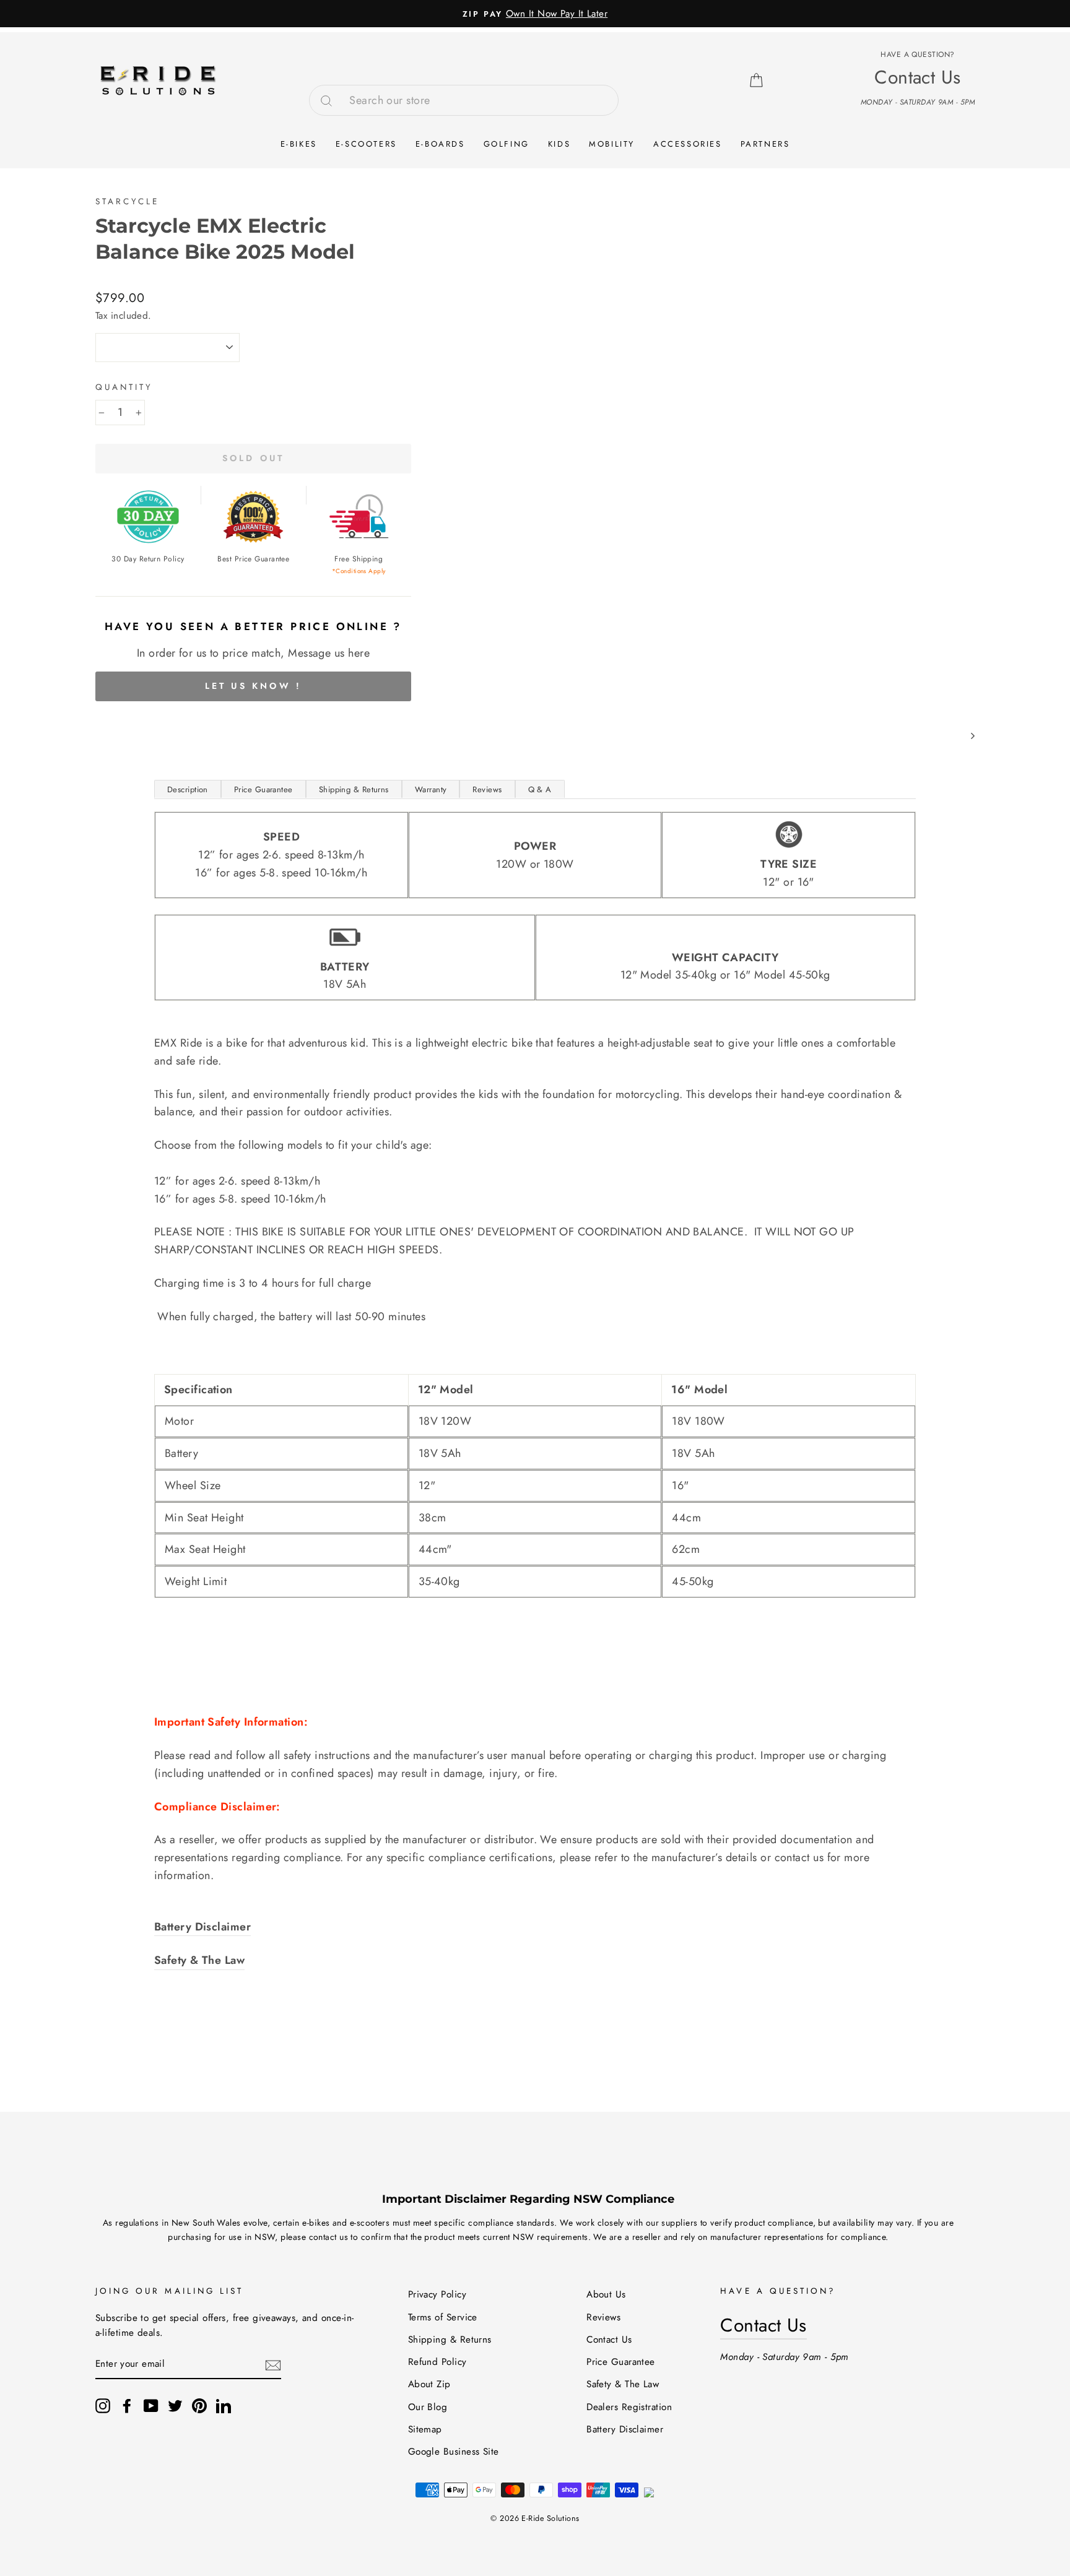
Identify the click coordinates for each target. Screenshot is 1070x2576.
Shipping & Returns (354, 789)
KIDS (559, 144)
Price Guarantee (263, 789)
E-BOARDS (440, 144)
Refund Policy (437, 2362)
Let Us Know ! (254, 686)
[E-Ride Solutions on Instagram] (103, 2405)
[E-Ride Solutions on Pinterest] (199, 2405)
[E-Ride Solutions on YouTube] (151, 2405)
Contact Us (609, 2340)
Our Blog (428, 2407)
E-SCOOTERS (366, 144)
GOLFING (507, 144)
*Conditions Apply (359, 571)
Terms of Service (443, 2317)
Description (188, 789)
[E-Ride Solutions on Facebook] (127, 2405)
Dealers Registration (629, 2407)
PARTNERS (765, 144)
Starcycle (127, 201)
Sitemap (425, 2429)
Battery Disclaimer (625, 2429)
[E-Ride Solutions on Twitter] (175, 2405)
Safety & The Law (623, 2384)
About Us (606, 2294)
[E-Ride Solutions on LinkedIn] (224, 2405)
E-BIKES (299, 144)
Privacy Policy (437, 2294)
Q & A (540, 789)
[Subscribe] (273, 2365)
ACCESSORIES (688, 144)
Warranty (431, 789)
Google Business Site (454, 2452)
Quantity (124, 387)
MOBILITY (612, 144)
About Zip (429, 2384)
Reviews (487, 789)
